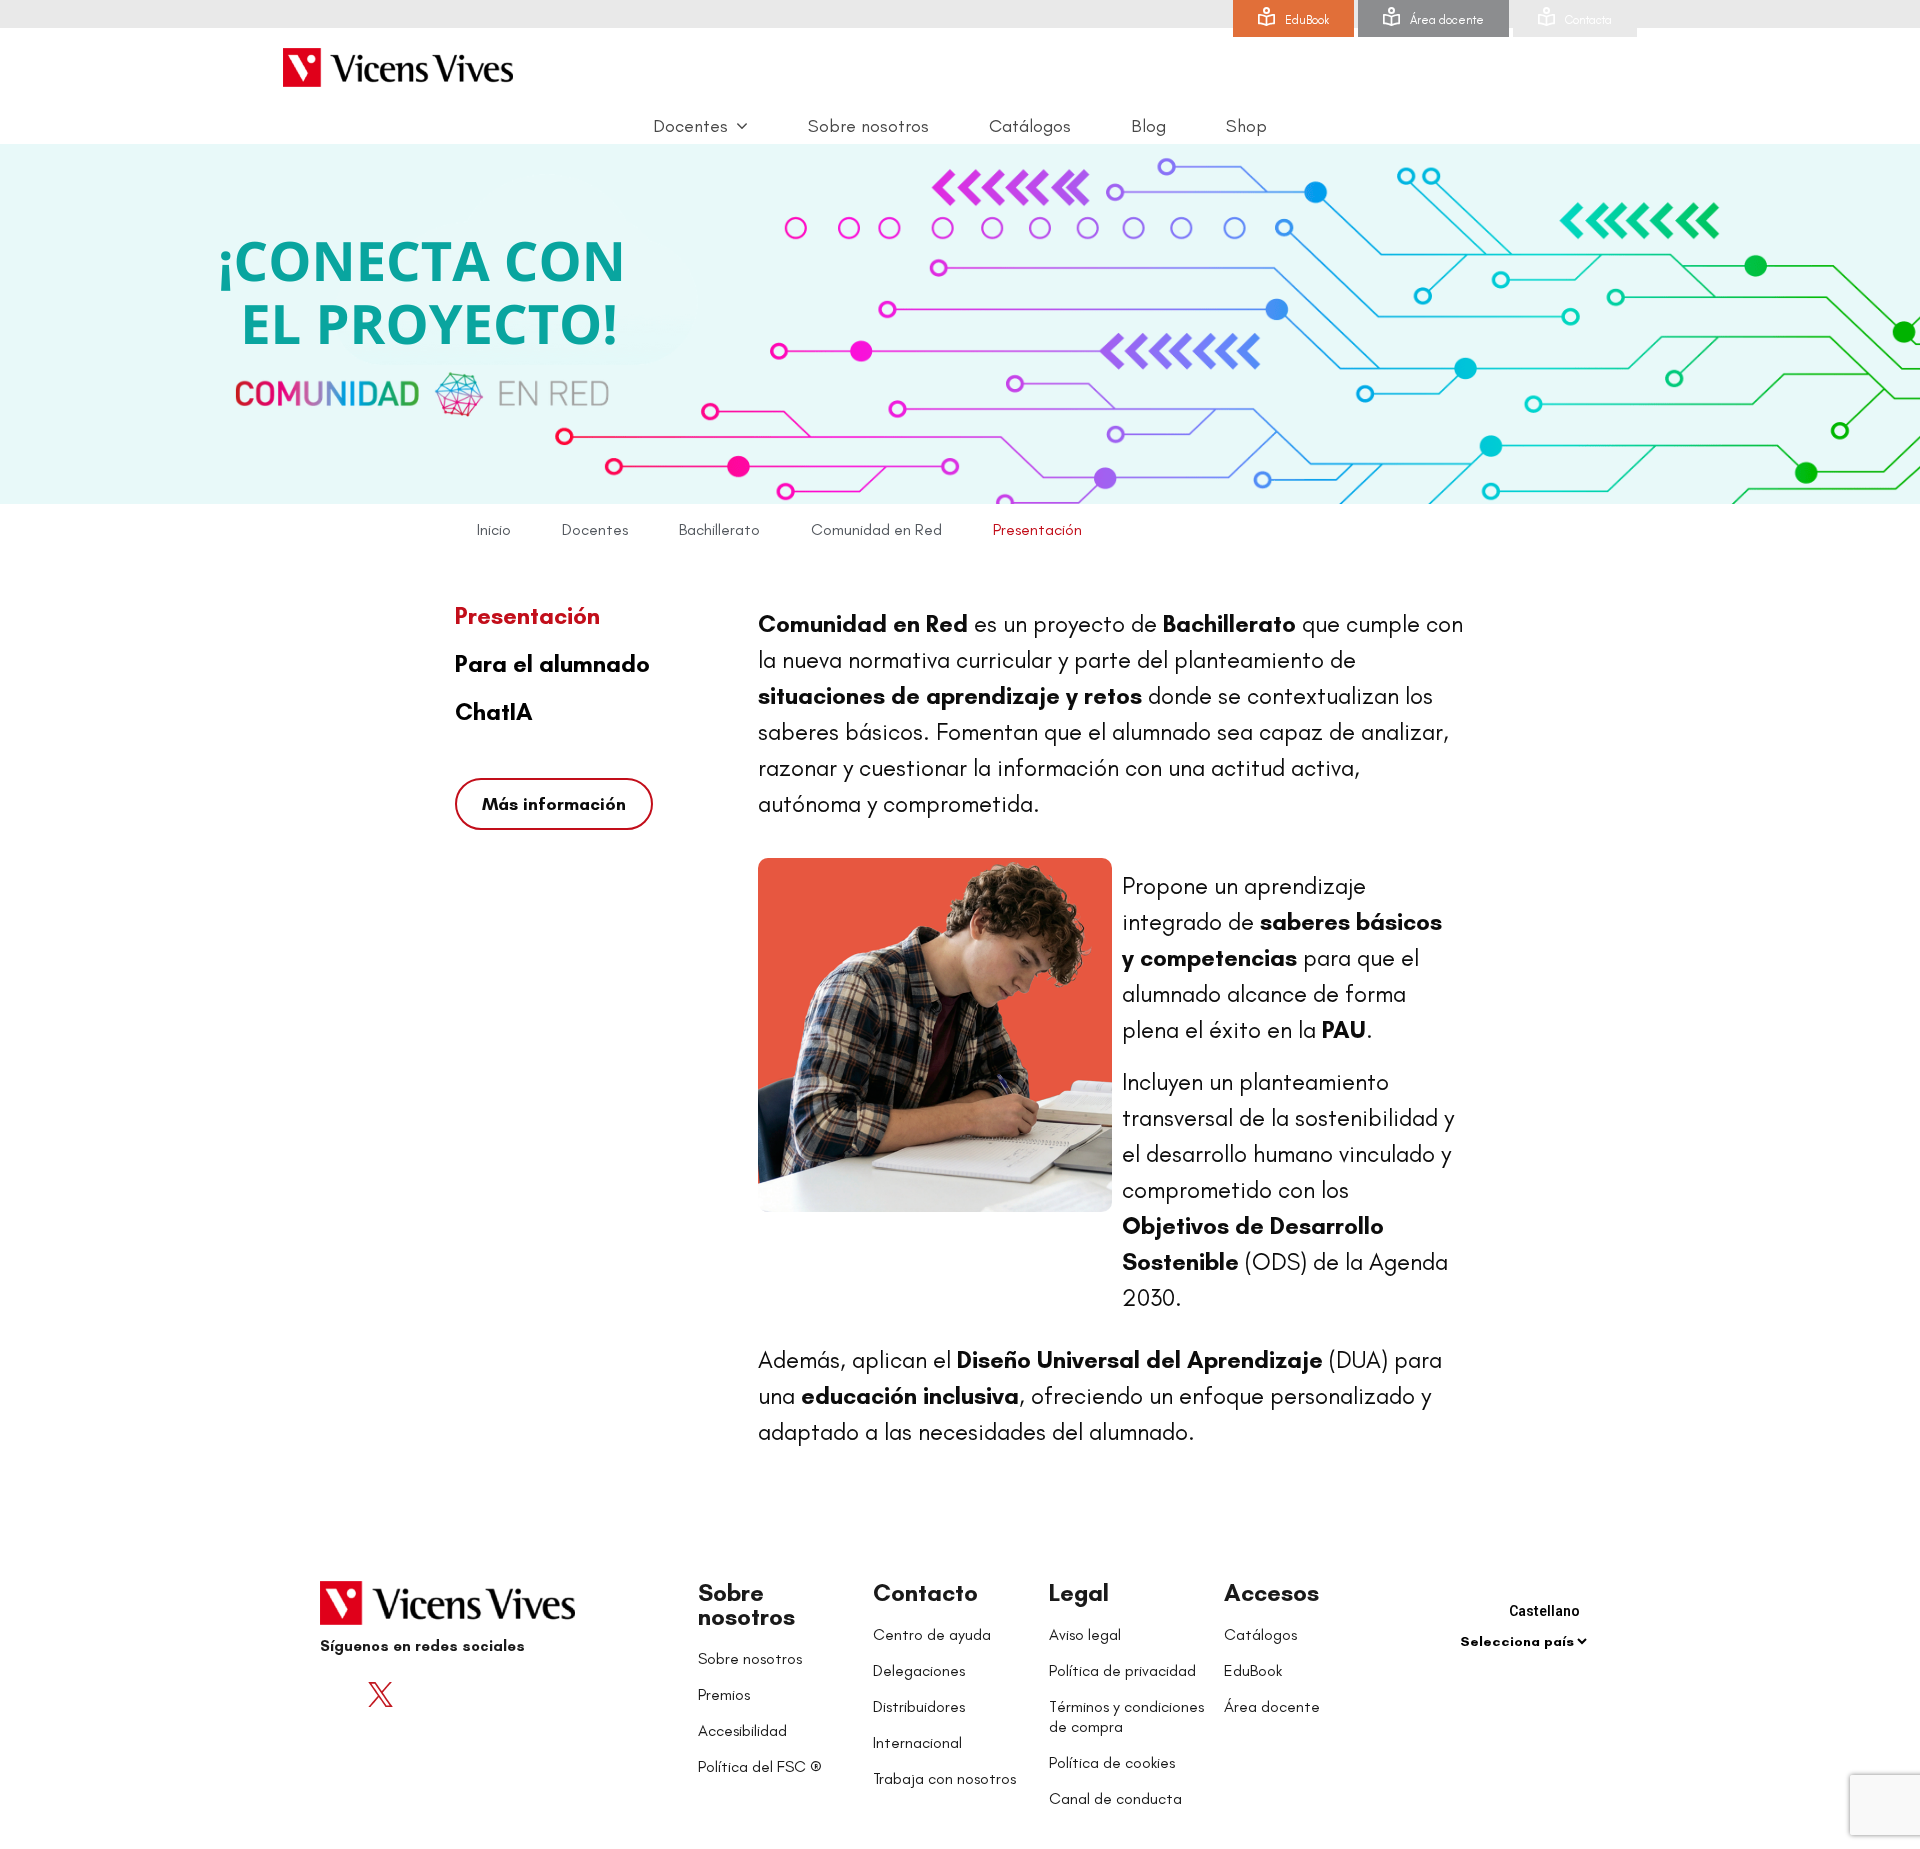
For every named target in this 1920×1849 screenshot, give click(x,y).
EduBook (1307, 20)
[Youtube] (420, 1695)
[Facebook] (340, 1695)
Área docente (1447, 20)
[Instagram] (460, 1695)
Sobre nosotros (746, 1604)
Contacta (1588, 20)
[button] (554, 804)
